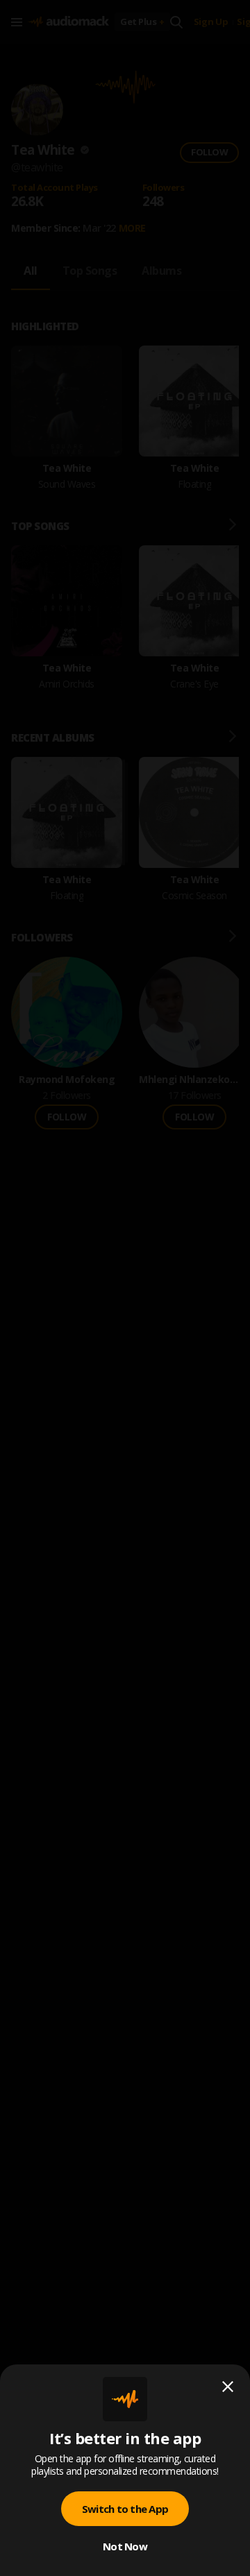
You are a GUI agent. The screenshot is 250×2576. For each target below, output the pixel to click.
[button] (125, 1288)
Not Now (125, 2546)
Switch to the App (125, 2509)
